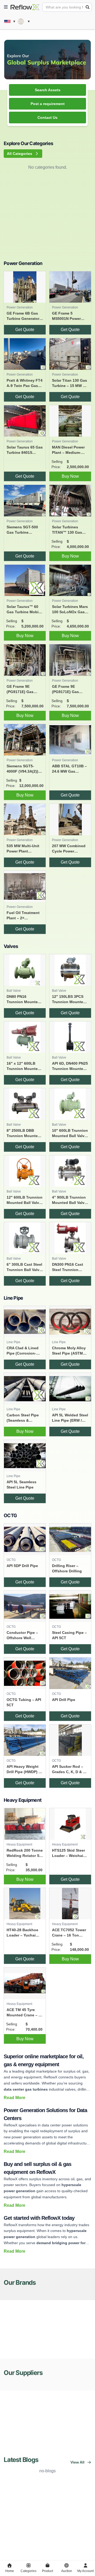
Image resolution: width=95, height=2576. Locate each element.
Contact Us (47, 118)
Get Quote (25, 330)
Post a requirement (48, 104)
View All (77, 2462)
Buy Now (70, 476)
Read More (15, 2098)
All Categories (20, 154)
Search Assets (48, 90)
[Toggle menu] (6, 7)
